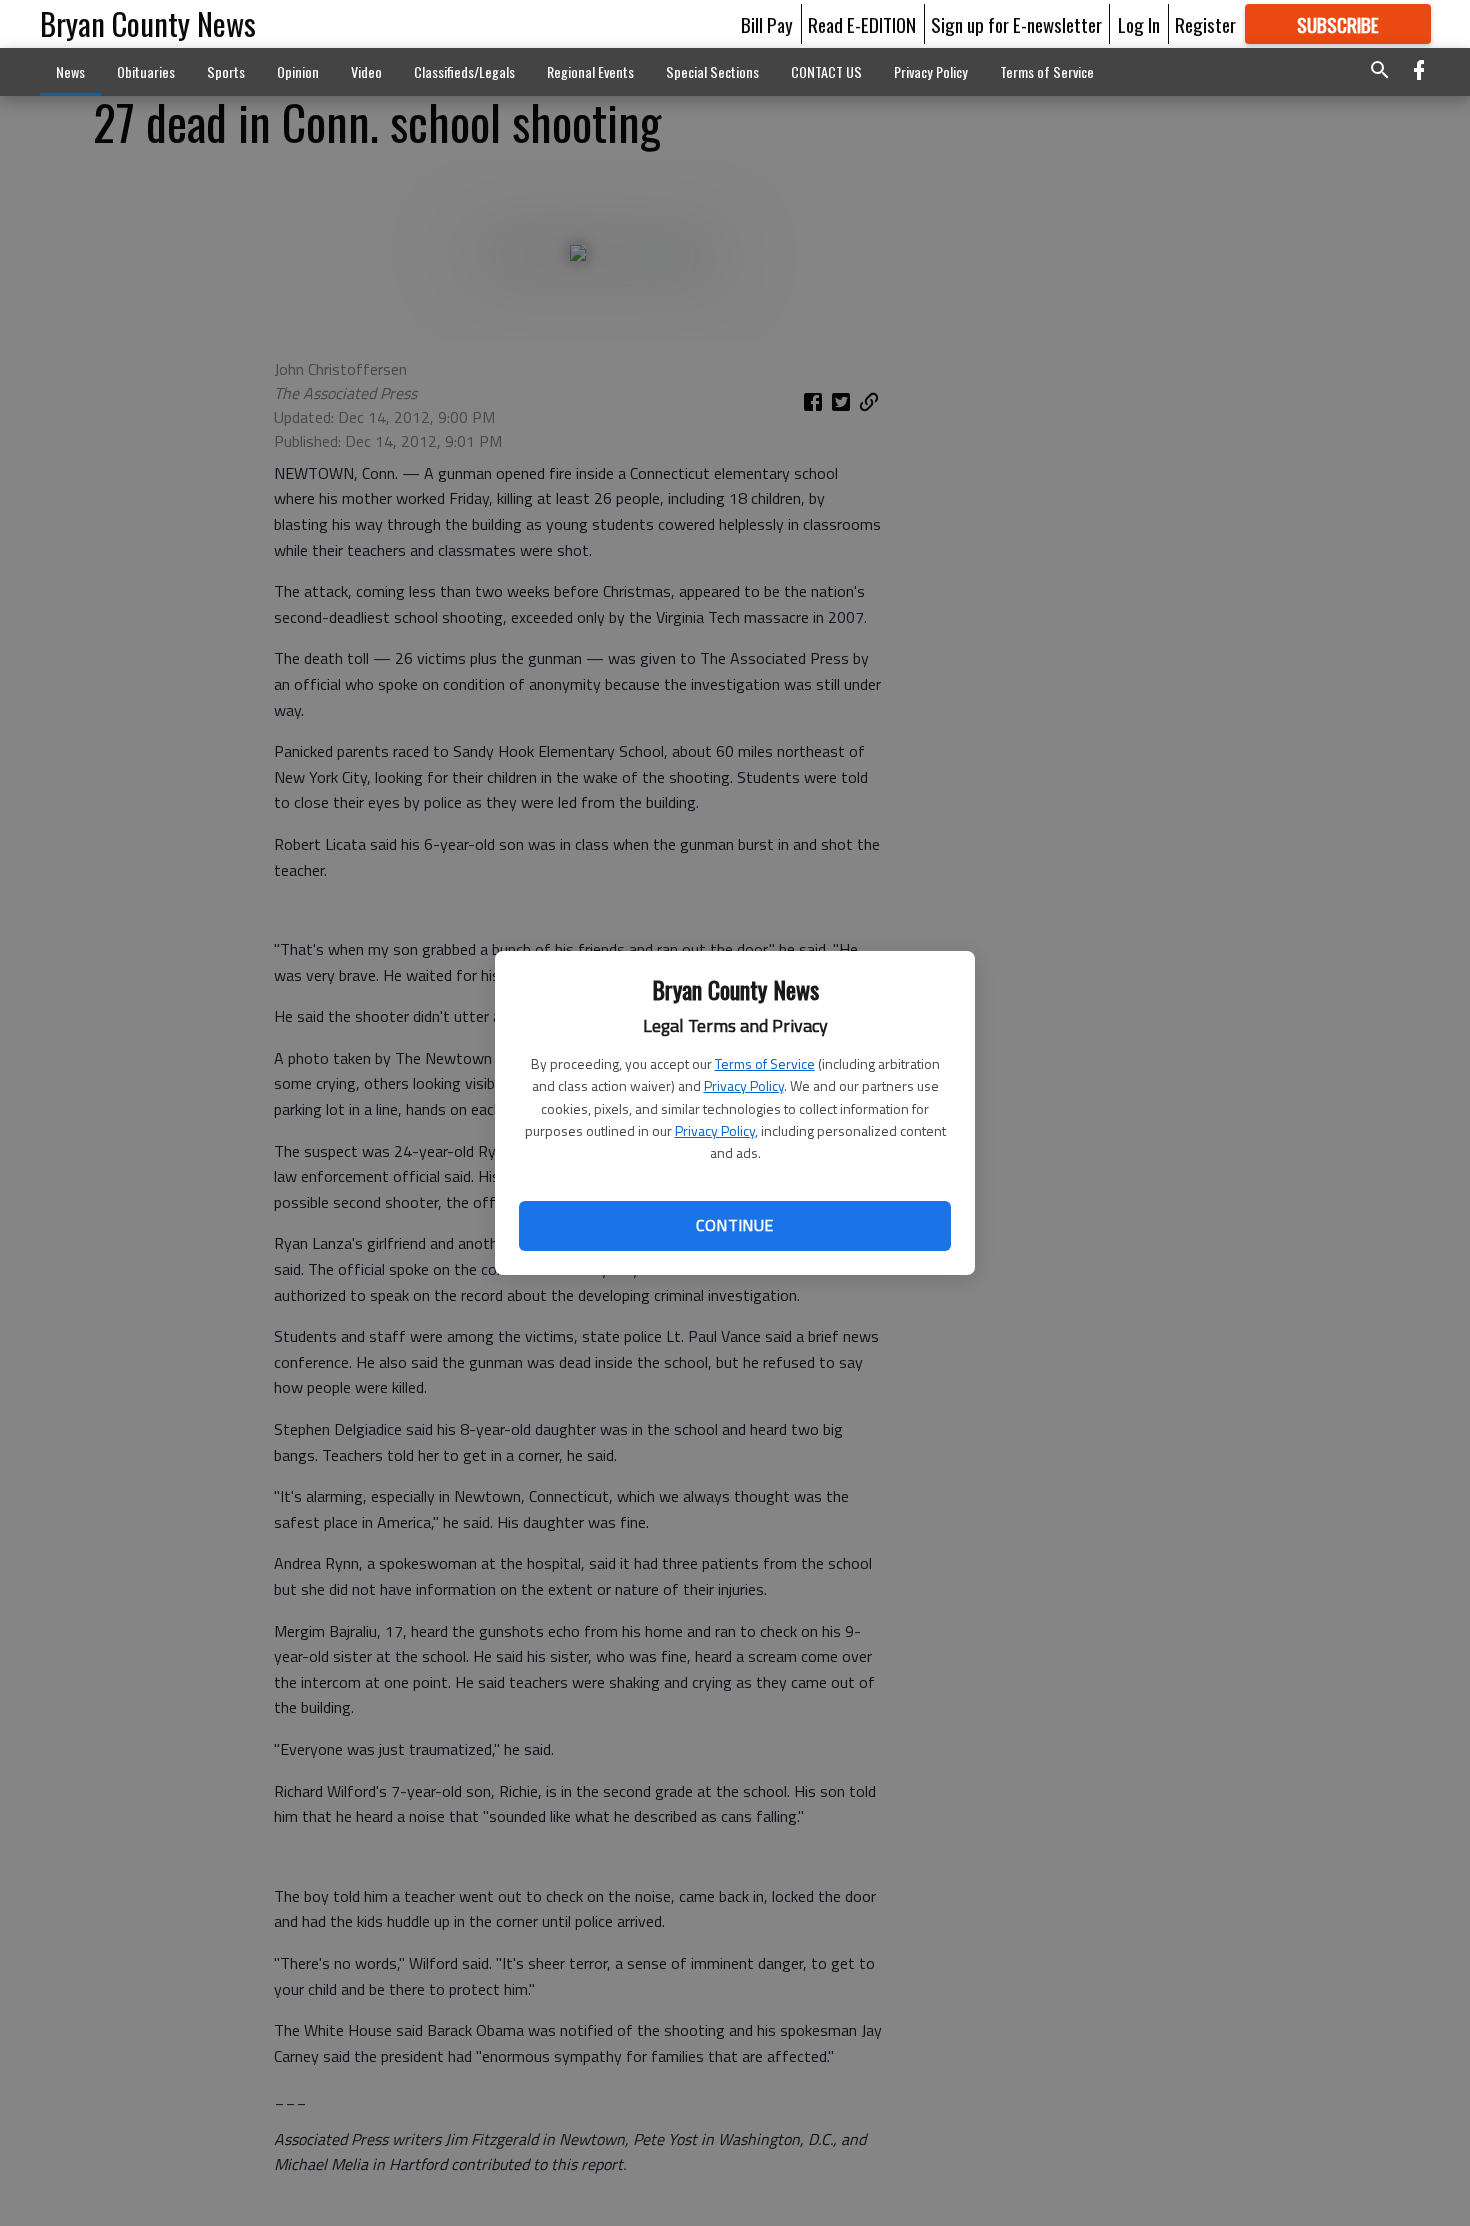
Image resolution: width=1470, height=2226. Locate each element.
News (70, 71)
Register (1205, 24)
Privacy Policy (744, 1085)
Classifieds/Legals (464, 71)
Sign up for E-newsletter (1016, 24)
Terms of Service (765, 1063)
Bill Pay (767, 24)
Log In (1139, 24)
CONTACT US (826, 71)
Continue (734, 1225)
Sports (226, 71)
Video (366, 71)
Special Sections (712, 71)
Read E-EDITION (862, 24)
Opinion (298, 71)
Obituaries (146, 71)
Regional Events (590, 71)
